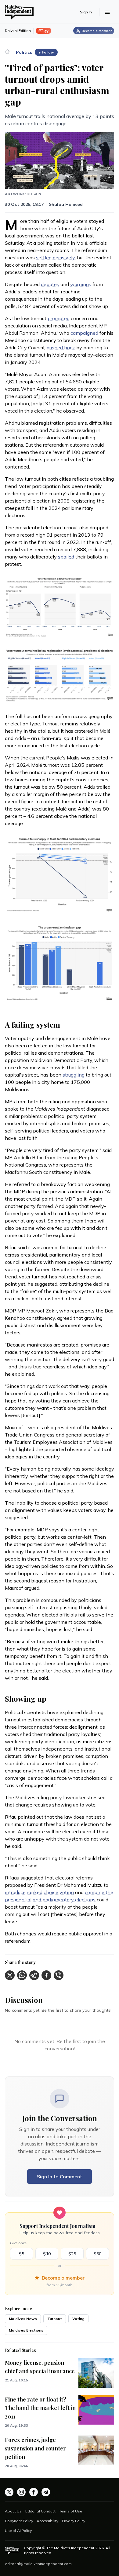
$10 (47, 2254)
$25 (72, 2254)
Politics (24, 52)
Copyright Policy (19, 2521)
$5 (22, 2254)
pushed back (61, 348)
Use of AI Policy (18, 2531)
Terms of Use (70, 2511)
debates (50, 284)
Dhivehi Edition (18, 31)
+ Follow (46, 52)
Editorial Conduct (40, 2511)
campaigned (84, 333)
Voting (78, 2319)
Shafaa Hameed (66, 204)
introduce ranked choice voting (39, 1892)
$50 (97, 2254)
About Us (13, 2511)
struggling (74, 1075)
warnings (81, 284)
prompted (59, 318)
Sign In (86, 12)
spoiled (66, 557)
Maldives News (23, 2319)
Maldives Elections (26, 2330)
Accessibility (47, 2521)
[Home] (7, 51)
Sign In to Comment (60, 2177)
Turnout (55, 2319)
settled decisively (55, 258)
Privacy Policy (74, 2521)
